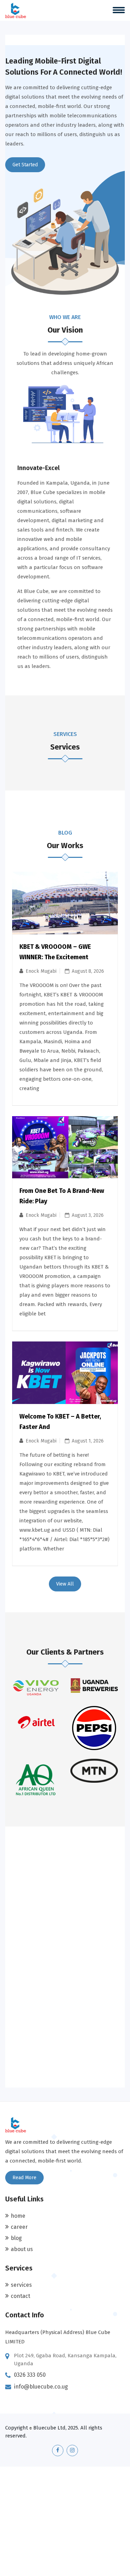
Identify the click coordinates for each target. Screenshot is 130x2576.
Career (19, 2227)
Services (21, 2285)
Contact (20, 2296)
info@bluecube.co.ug (41, 2387)
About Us (22, 2249)
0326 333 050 (30, 2375)
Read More (24, 2178)
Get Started (25, 165)
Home (18, 2216)
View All (65, 1584)
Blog (16, 2238)
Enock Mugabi (41, 971)
